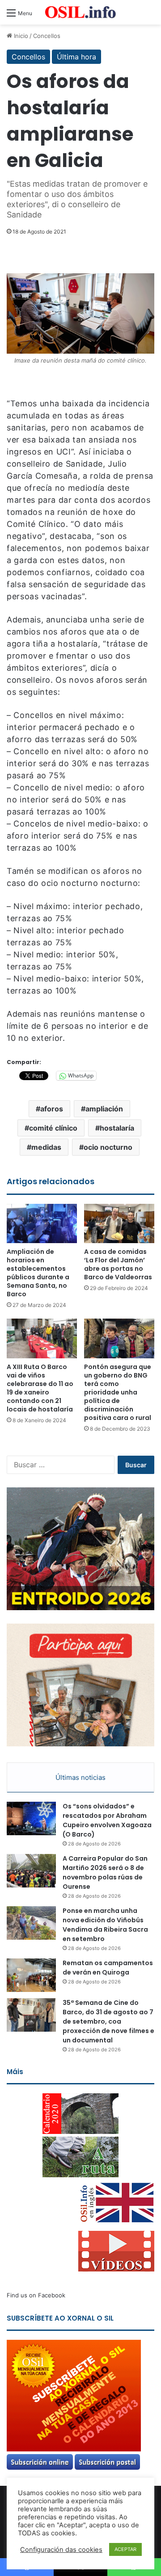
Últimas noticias (80, 1777)
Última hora (76, 57)
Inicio (20, 36)
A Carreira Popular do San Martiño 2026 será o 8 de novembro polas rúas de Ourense (105, 1873)
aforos (52, 1109)
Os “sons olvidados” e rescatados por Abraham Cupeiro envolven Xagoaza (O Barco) (107, 1820)
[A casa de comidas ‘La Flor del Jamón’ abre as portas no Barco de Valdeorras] (119, 1224)
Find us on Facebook (36, 2295)
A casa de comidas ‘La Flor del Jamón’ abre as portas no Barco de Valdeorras (118, 1264)
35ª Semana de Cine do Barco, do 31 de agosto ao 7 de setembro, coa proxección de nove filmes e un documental (108, 2021)
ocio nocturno (108, 1147)
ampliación (104, 1109)
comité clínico (53, 1128)
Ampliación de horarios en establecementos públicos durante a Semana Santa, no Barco (38, 1273)
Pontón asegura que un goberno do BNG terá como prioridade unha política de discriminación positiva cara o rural (118, 1392)
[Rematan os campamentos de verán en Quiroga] (31, 1975)
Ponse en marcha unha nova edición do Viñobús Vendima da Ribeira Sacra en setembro (105, 1925)
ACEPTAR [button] (125, 2549)
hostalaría (117, 1128)
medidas (46, 1147)
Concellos (47, 36)
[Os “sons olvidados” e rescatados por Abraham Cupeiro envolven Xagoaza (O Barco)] (31, 1818)
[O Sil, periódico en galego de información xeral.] (80, 12)
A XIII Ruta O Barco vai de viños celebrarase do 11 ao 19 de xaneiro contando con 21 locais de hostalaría (40, 1388)
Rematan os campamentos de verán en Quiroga (108, 1968)
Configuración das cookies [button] (61, 2550)
